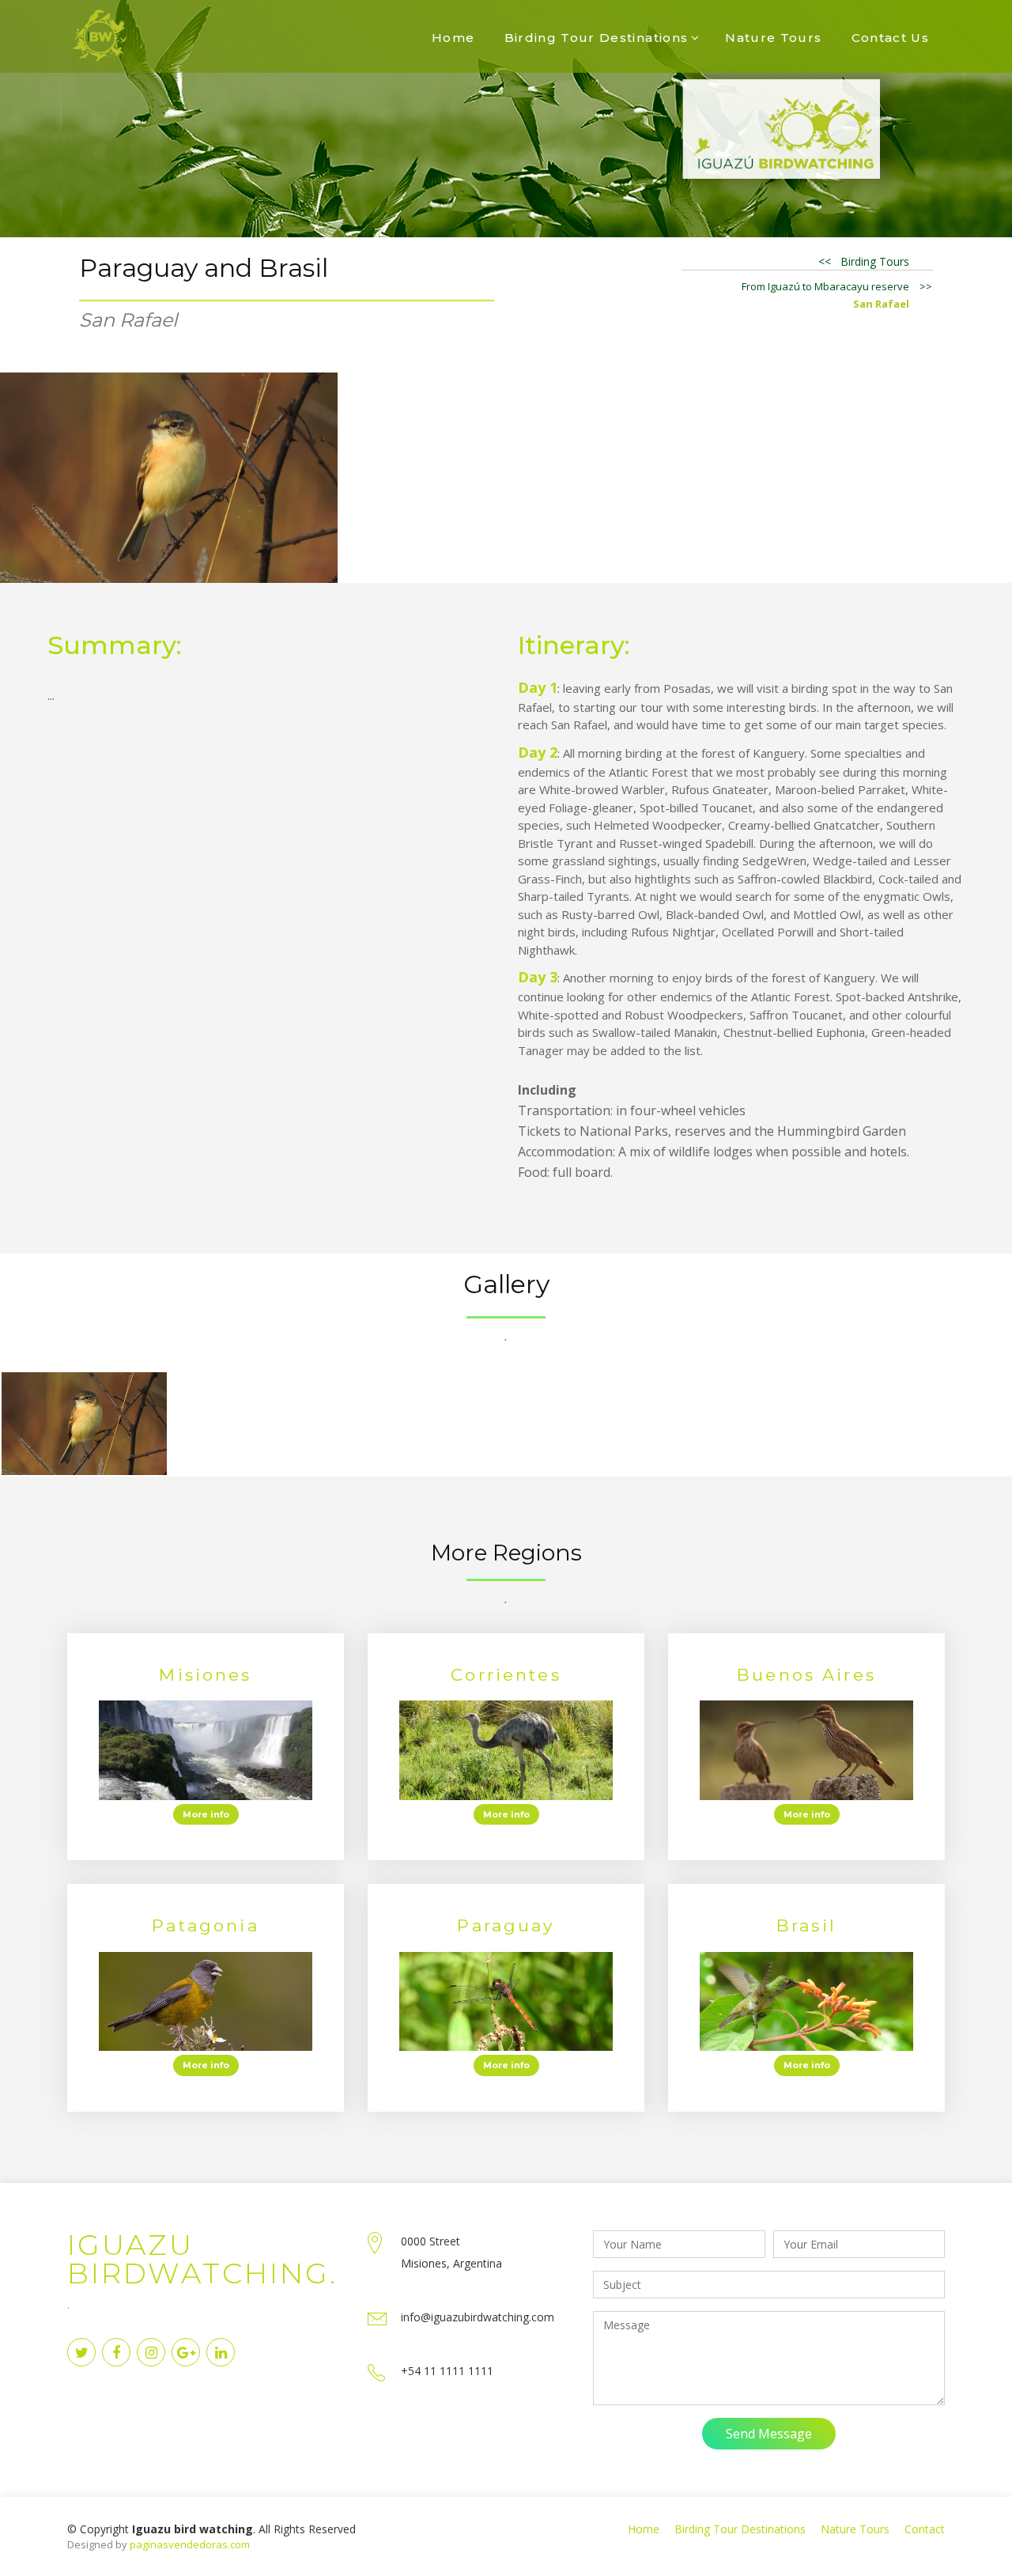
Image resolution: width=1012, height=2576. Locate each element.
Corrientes (506, 1675)
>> (926, 286)
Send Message (769, 2434)
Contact (925, 2529)
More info (206, 1814)
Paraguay (506, 1925)
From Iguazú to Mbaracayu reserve (825, 286)
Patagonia (205, 1925)
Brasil (806, 1925)
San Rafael (881, 304)
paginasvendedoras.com (190, 2544)
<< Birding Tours (864, 261)
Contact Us (891, 38)
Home (453, 38)
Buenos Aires (806, 1675)
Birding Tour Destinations (597, 38)
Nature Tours (773, 38)
